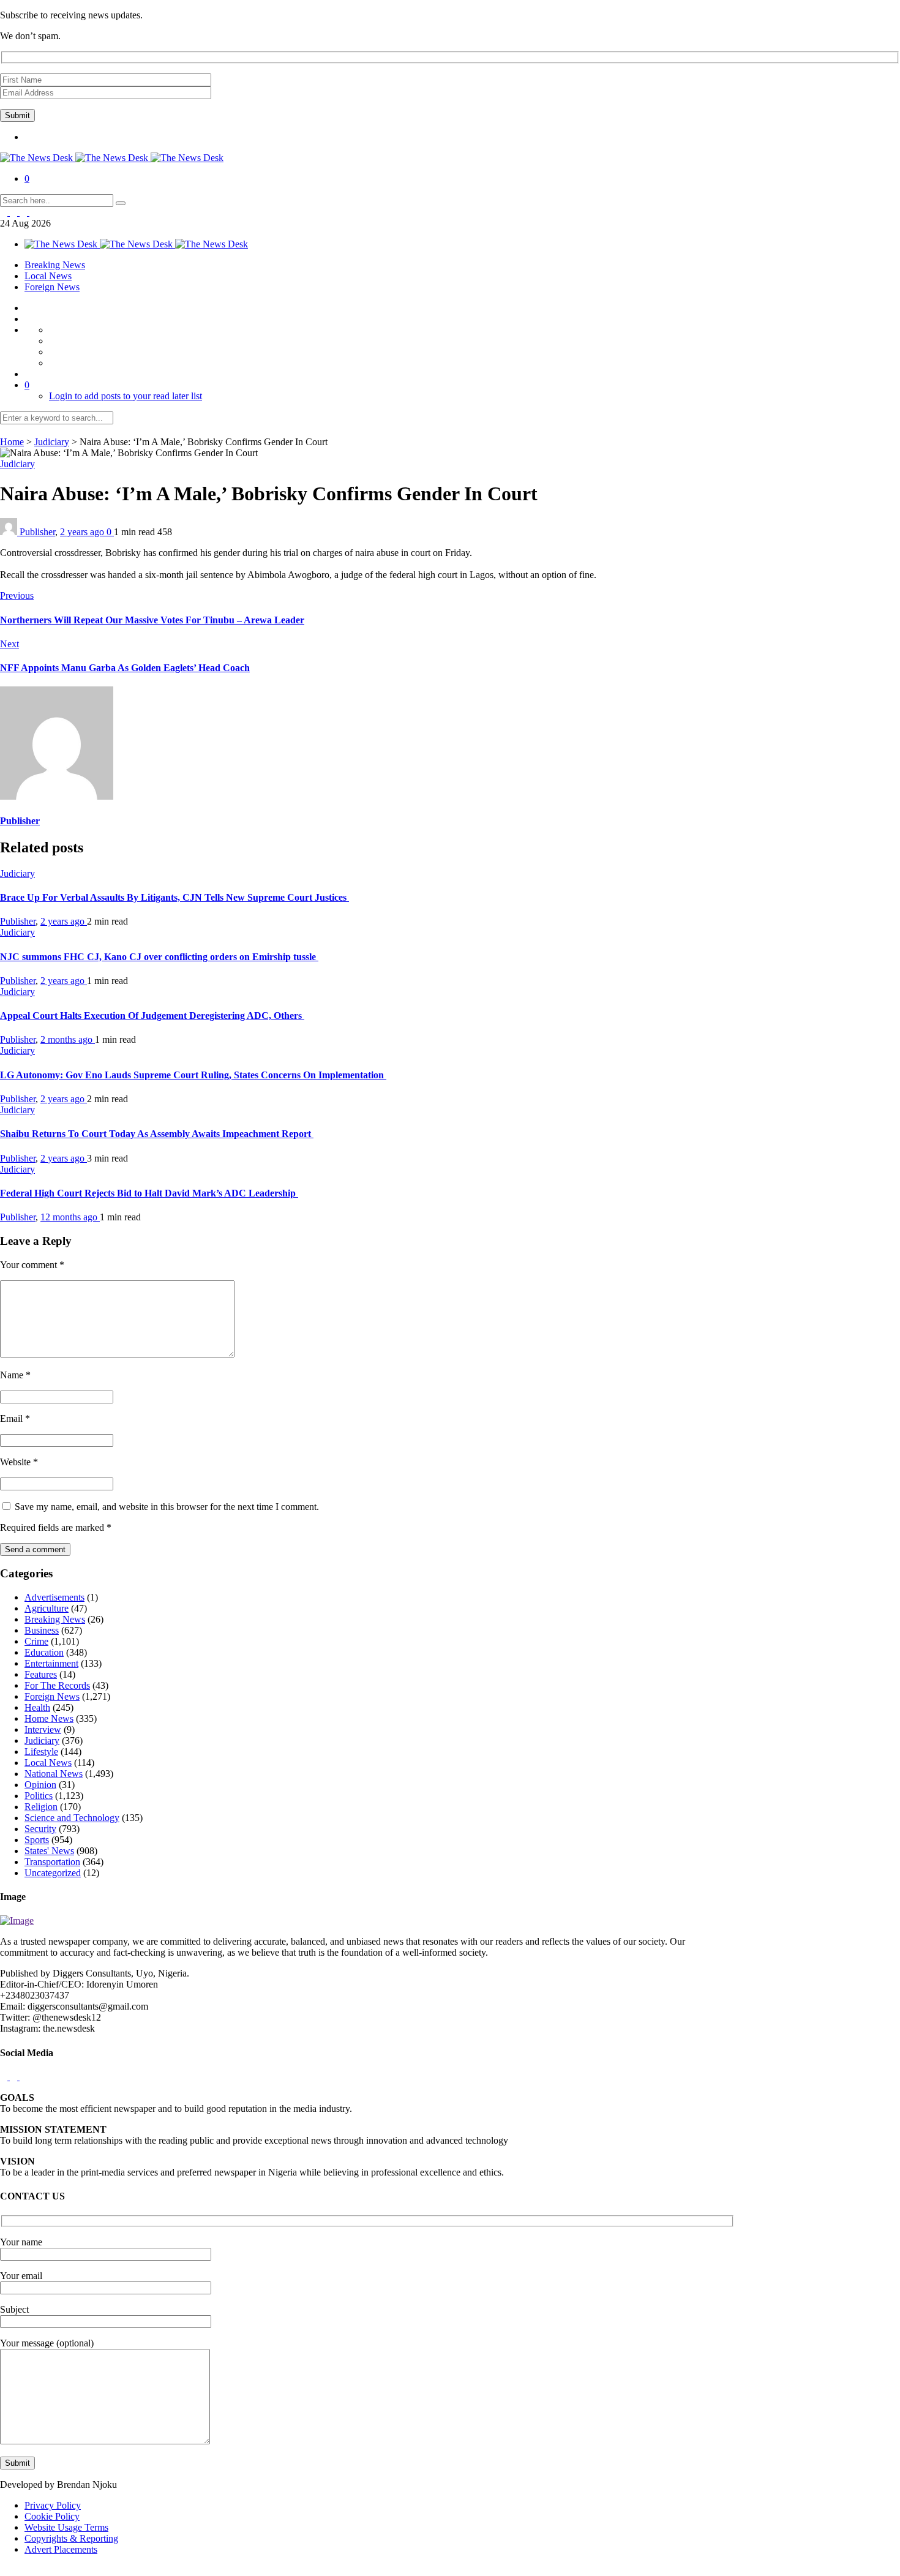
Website (19, 1462)
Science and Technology (72, 1818)
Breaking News (55, 265)
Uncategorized (53, 1873)
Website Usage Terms (66, 2527)
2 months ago (68, 1039)
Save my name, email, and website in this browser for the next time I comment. (167, 1507)
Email (15, 1418)
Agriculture (47, 1608)
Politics (39, 1796)
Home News (49, 1718)
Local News (48, 276)
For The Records (57, 1685)
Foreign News (52, 287)
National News (54, 1774)
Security (40, 1829)
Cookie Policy (52, 2516)
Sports (37, 1840)
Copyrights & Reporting (71, 2538)
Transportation (52, 1862)
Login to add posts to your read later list (126, 396)
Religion (41, 1807)
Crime (36, 1641)
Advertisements (54, 1597)
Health (37, 1707)
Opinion (40, 1785)
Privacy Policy (53, 2505)
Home (12, 442)
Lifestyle (41, 1752)
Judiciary (52, 442)
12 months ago (70, 1217)
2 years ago (83, 532)
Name (15, 1375)
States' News (49, 1851)
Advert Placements (61, 2549)
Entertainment (51, 1663)
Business (42, 1630)
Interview (43, 1729)
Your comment (32, 1265)
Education (44, 1652)
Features (41, 1674)
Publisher (37, 532)
